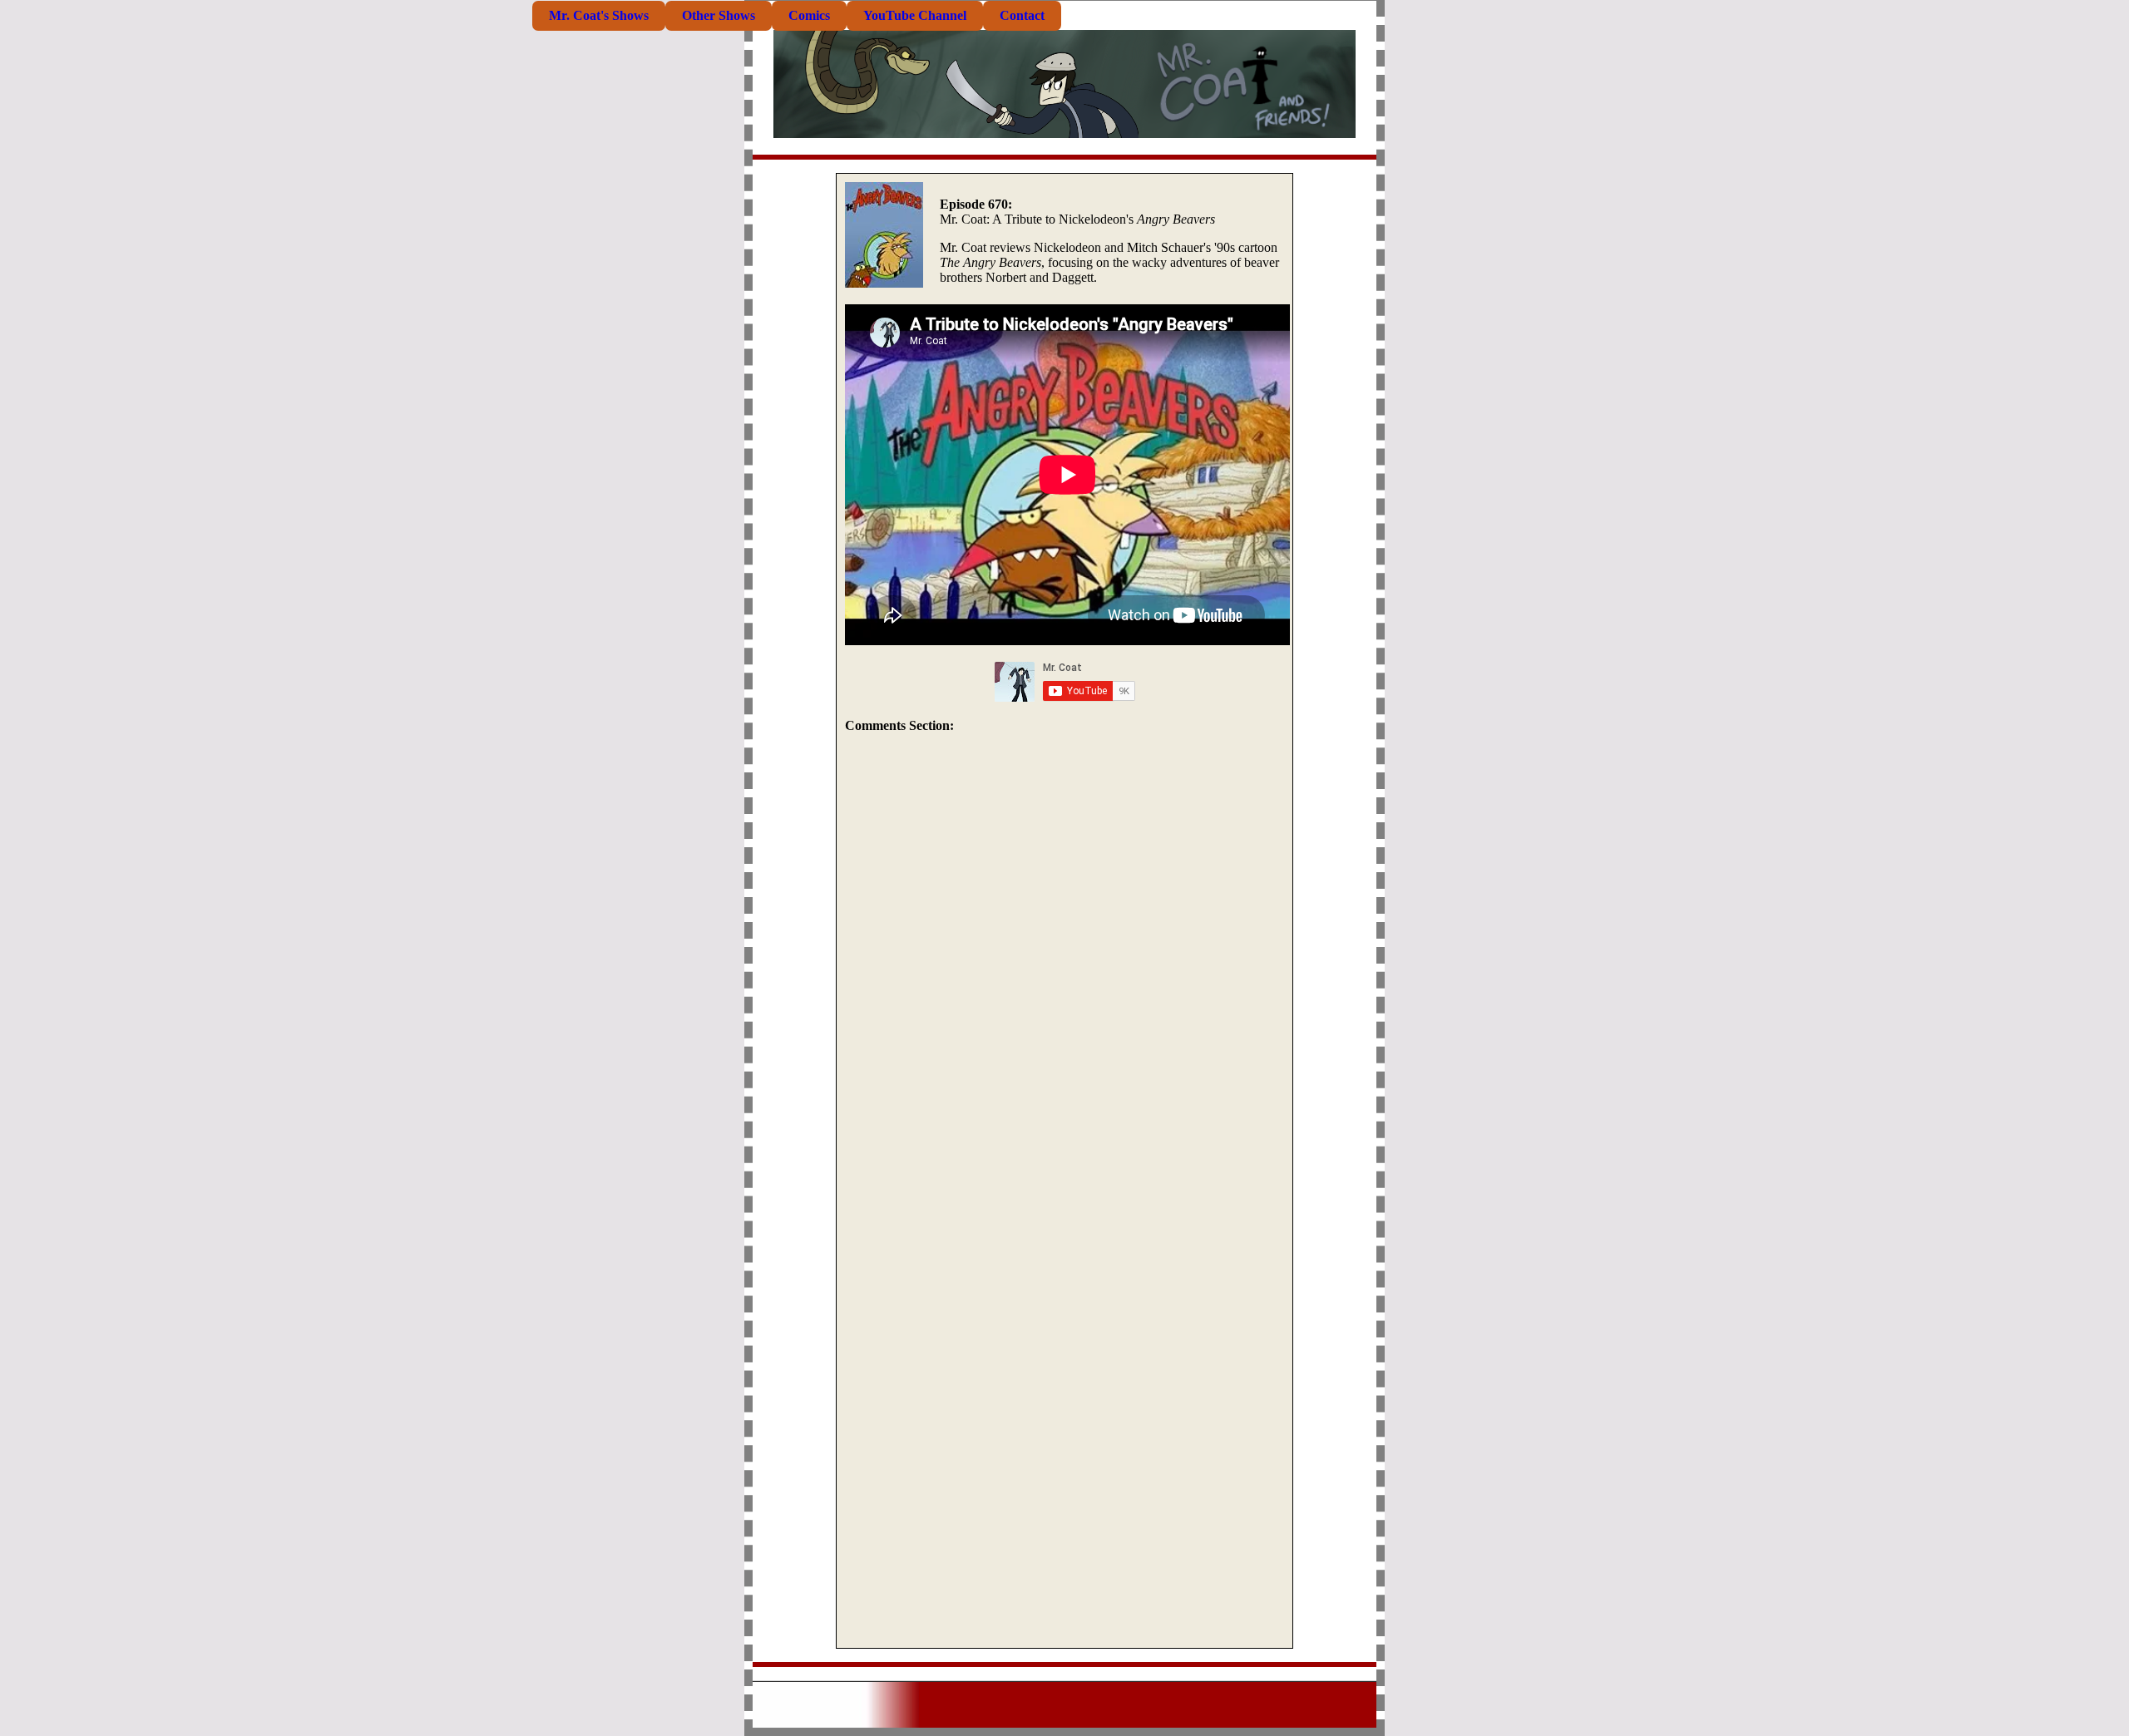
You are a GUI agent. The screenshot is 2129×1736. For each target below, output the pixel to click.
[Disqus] (1064, 969)
